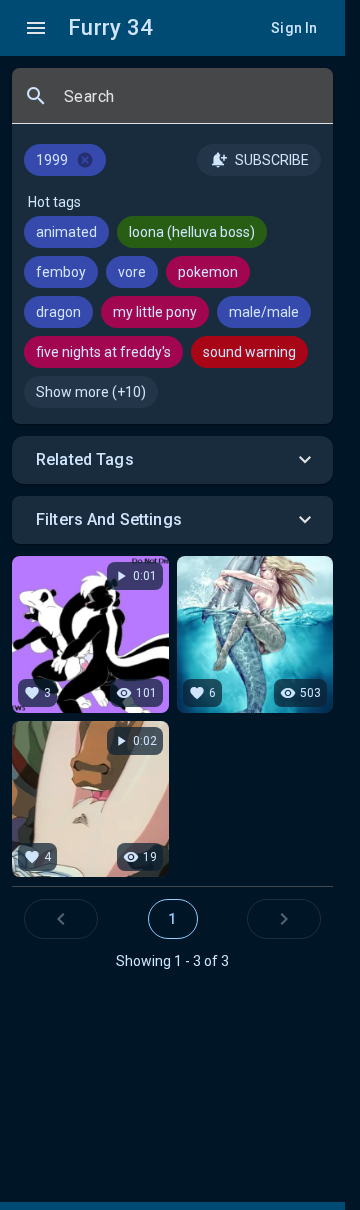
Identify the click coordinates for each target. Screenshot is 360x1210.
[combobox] (190, 104)
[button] (172, 460)
